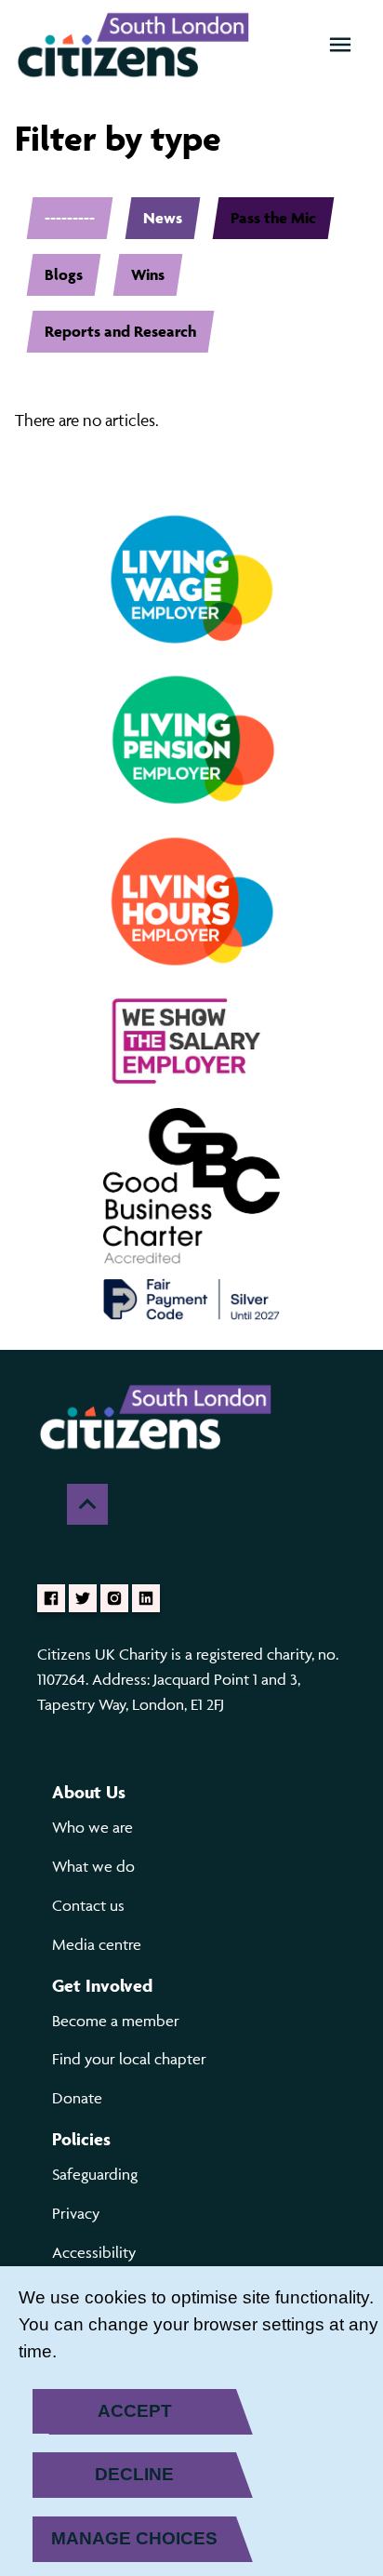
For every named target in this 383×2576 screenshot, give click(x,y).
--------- (70, 218)
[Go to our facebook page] (51, 1598)
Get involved (102, 1985)
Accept (135, 2411)
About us (89, 1792)
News (163, 218)
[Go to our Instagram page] (114, 1598)
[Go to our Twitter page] (83, 1598)
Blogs (64, 274)
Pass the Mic (273, 218)
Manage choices (134, 2538)
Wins (148, 274)
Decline (134, 2474)
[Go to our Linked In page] (146, 1598)
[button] (340, 45)
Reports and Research (120, 331)
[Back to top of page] (87, 1504)
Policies (81, 2139)
